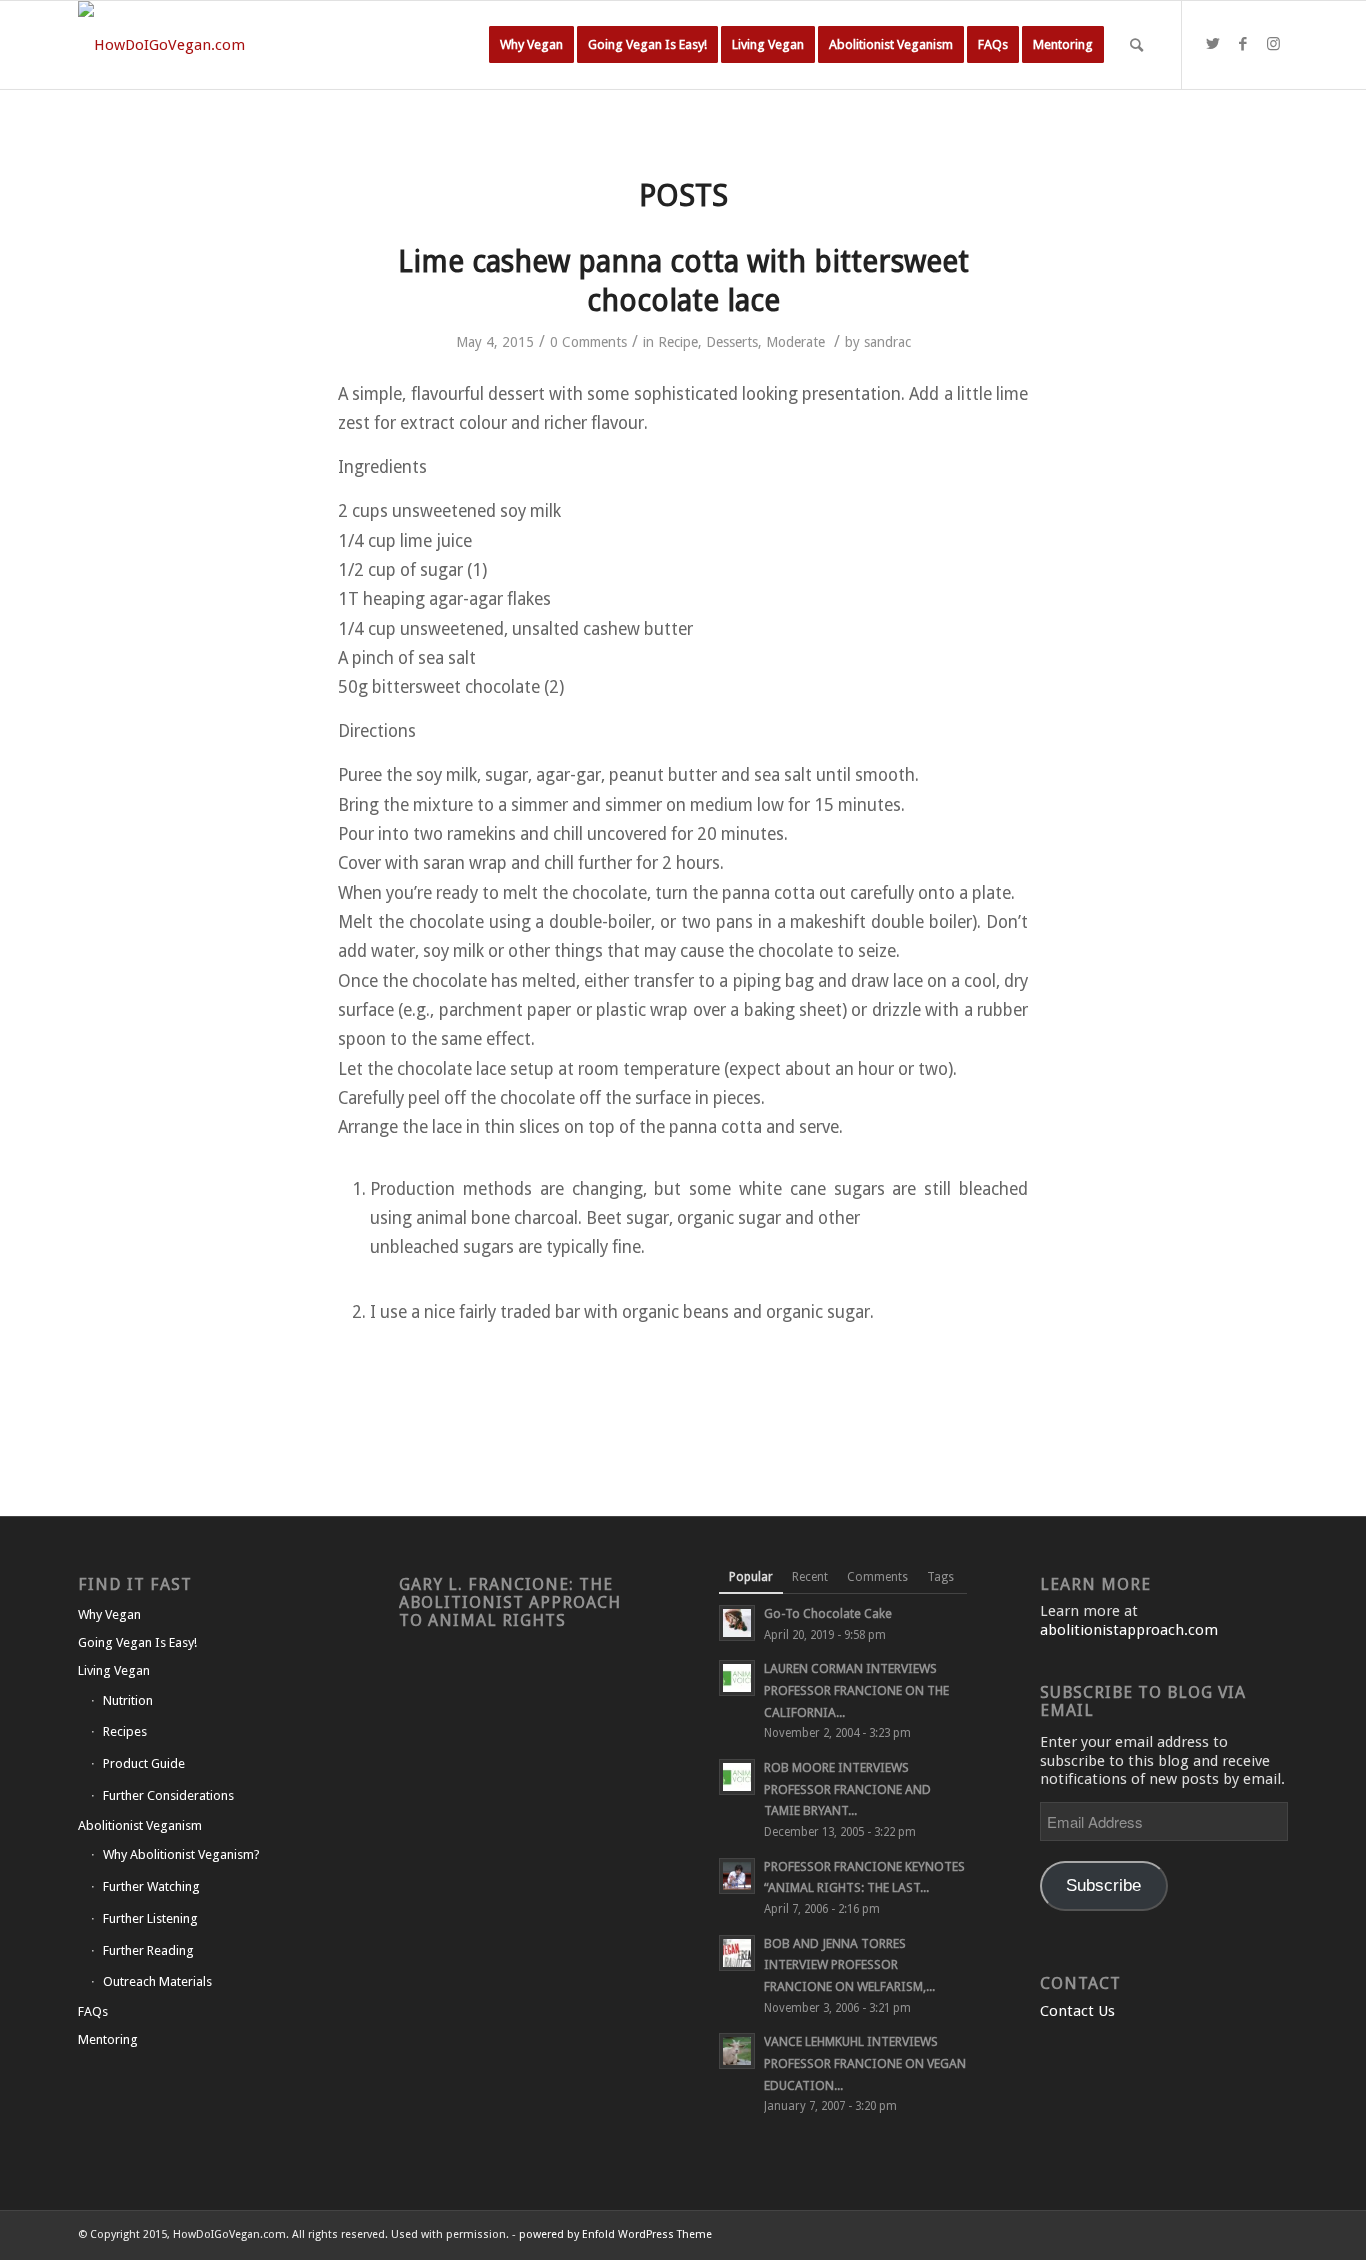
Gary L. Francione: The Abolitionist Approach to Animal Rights (510, 1602)
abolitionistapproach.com (1129, 1630)
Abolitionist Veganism (140, 1825)
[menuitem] (531, 45)
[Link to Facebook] (1243, 44)
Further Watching (151, 1886)
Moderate (795, 342)
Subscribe (1103, 1885)
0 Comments (588, 342)
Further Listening (150, 1918)
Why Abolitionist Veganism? (181, 1854)
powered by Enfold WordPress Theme (615, 2234)
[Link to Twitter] (1213, 44)
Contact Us (1077, 2011)
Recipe (678, 342)
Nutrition (128, 1700)
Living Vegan (114, 1670)
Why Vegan (109, 1614)
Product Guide (144, 1763)
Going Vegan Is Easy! (137, 1642)
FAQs (93, 2011)
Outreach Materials (157, 1981)
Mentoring (108, 2039)
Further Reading (148, 1950)
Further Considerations (168, 1795)
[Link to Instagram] (1273, 44)
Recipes (125, 1731)
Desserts (732, 342)
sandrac (887, 342)
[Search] (1136, 45)
